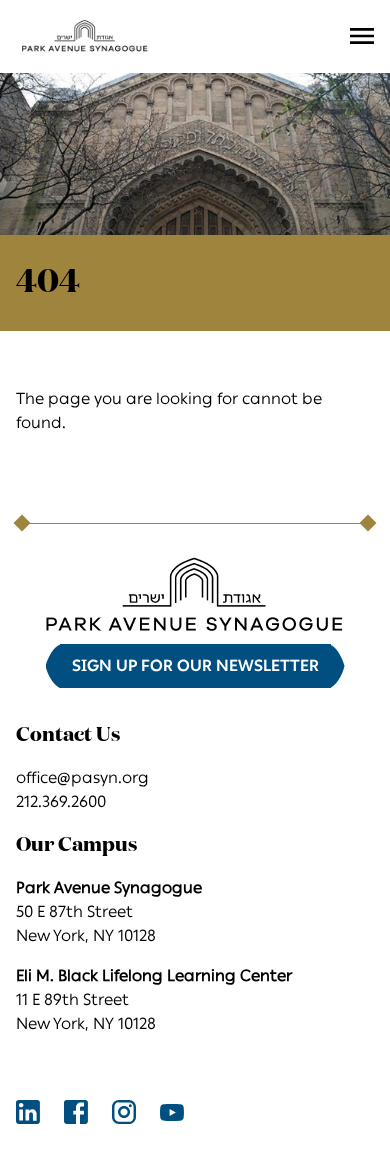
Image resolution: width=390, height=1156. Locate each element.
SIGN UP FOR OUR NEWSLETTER (195, 665)
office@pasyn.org (82, 777)
